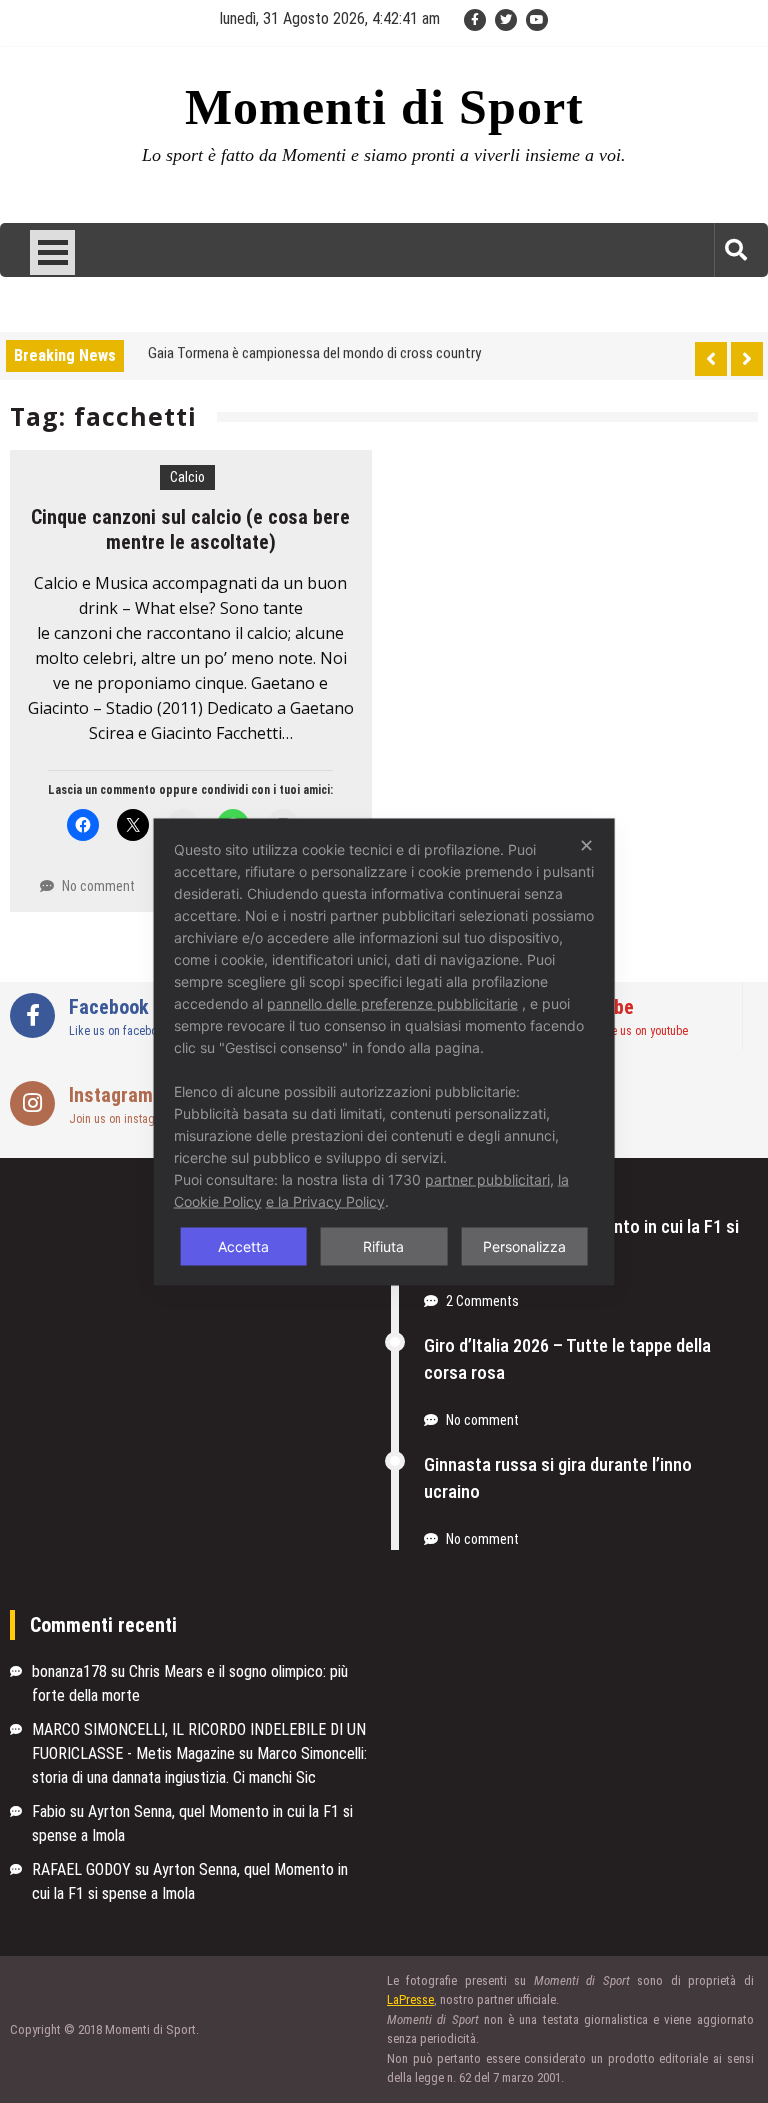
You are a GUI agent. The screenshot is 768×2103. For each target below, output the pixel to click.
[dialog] (384, 1051)
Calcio (187, 477)
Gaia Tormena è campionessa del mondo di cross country (314, 352)
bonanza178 (69, 1671)
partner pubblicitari (487, 1178)
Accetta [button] (243, 1245)
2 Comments (482, 1301)
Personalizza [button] (524, 1245)
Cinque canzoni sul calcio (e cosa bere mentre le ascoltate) (190, 529)
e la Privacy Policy (325, 1200)
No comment (98, 886)
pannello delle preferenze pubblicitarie (392, 1002)
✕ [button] (586, 844)
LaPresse (410, 1999)
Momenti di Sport (384, 107)
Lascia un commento (102, 790)
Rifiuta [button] (383, 1245)
